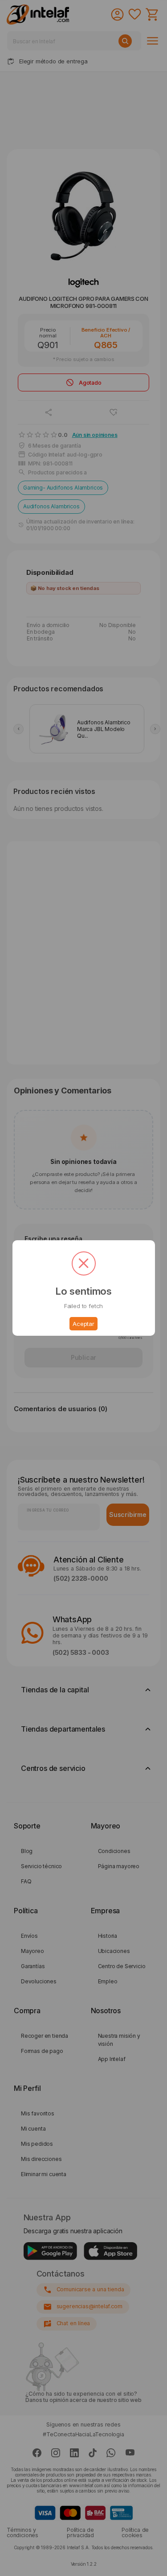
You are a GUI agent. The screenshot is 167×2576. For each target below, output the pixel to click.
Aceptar (83, 1324)
